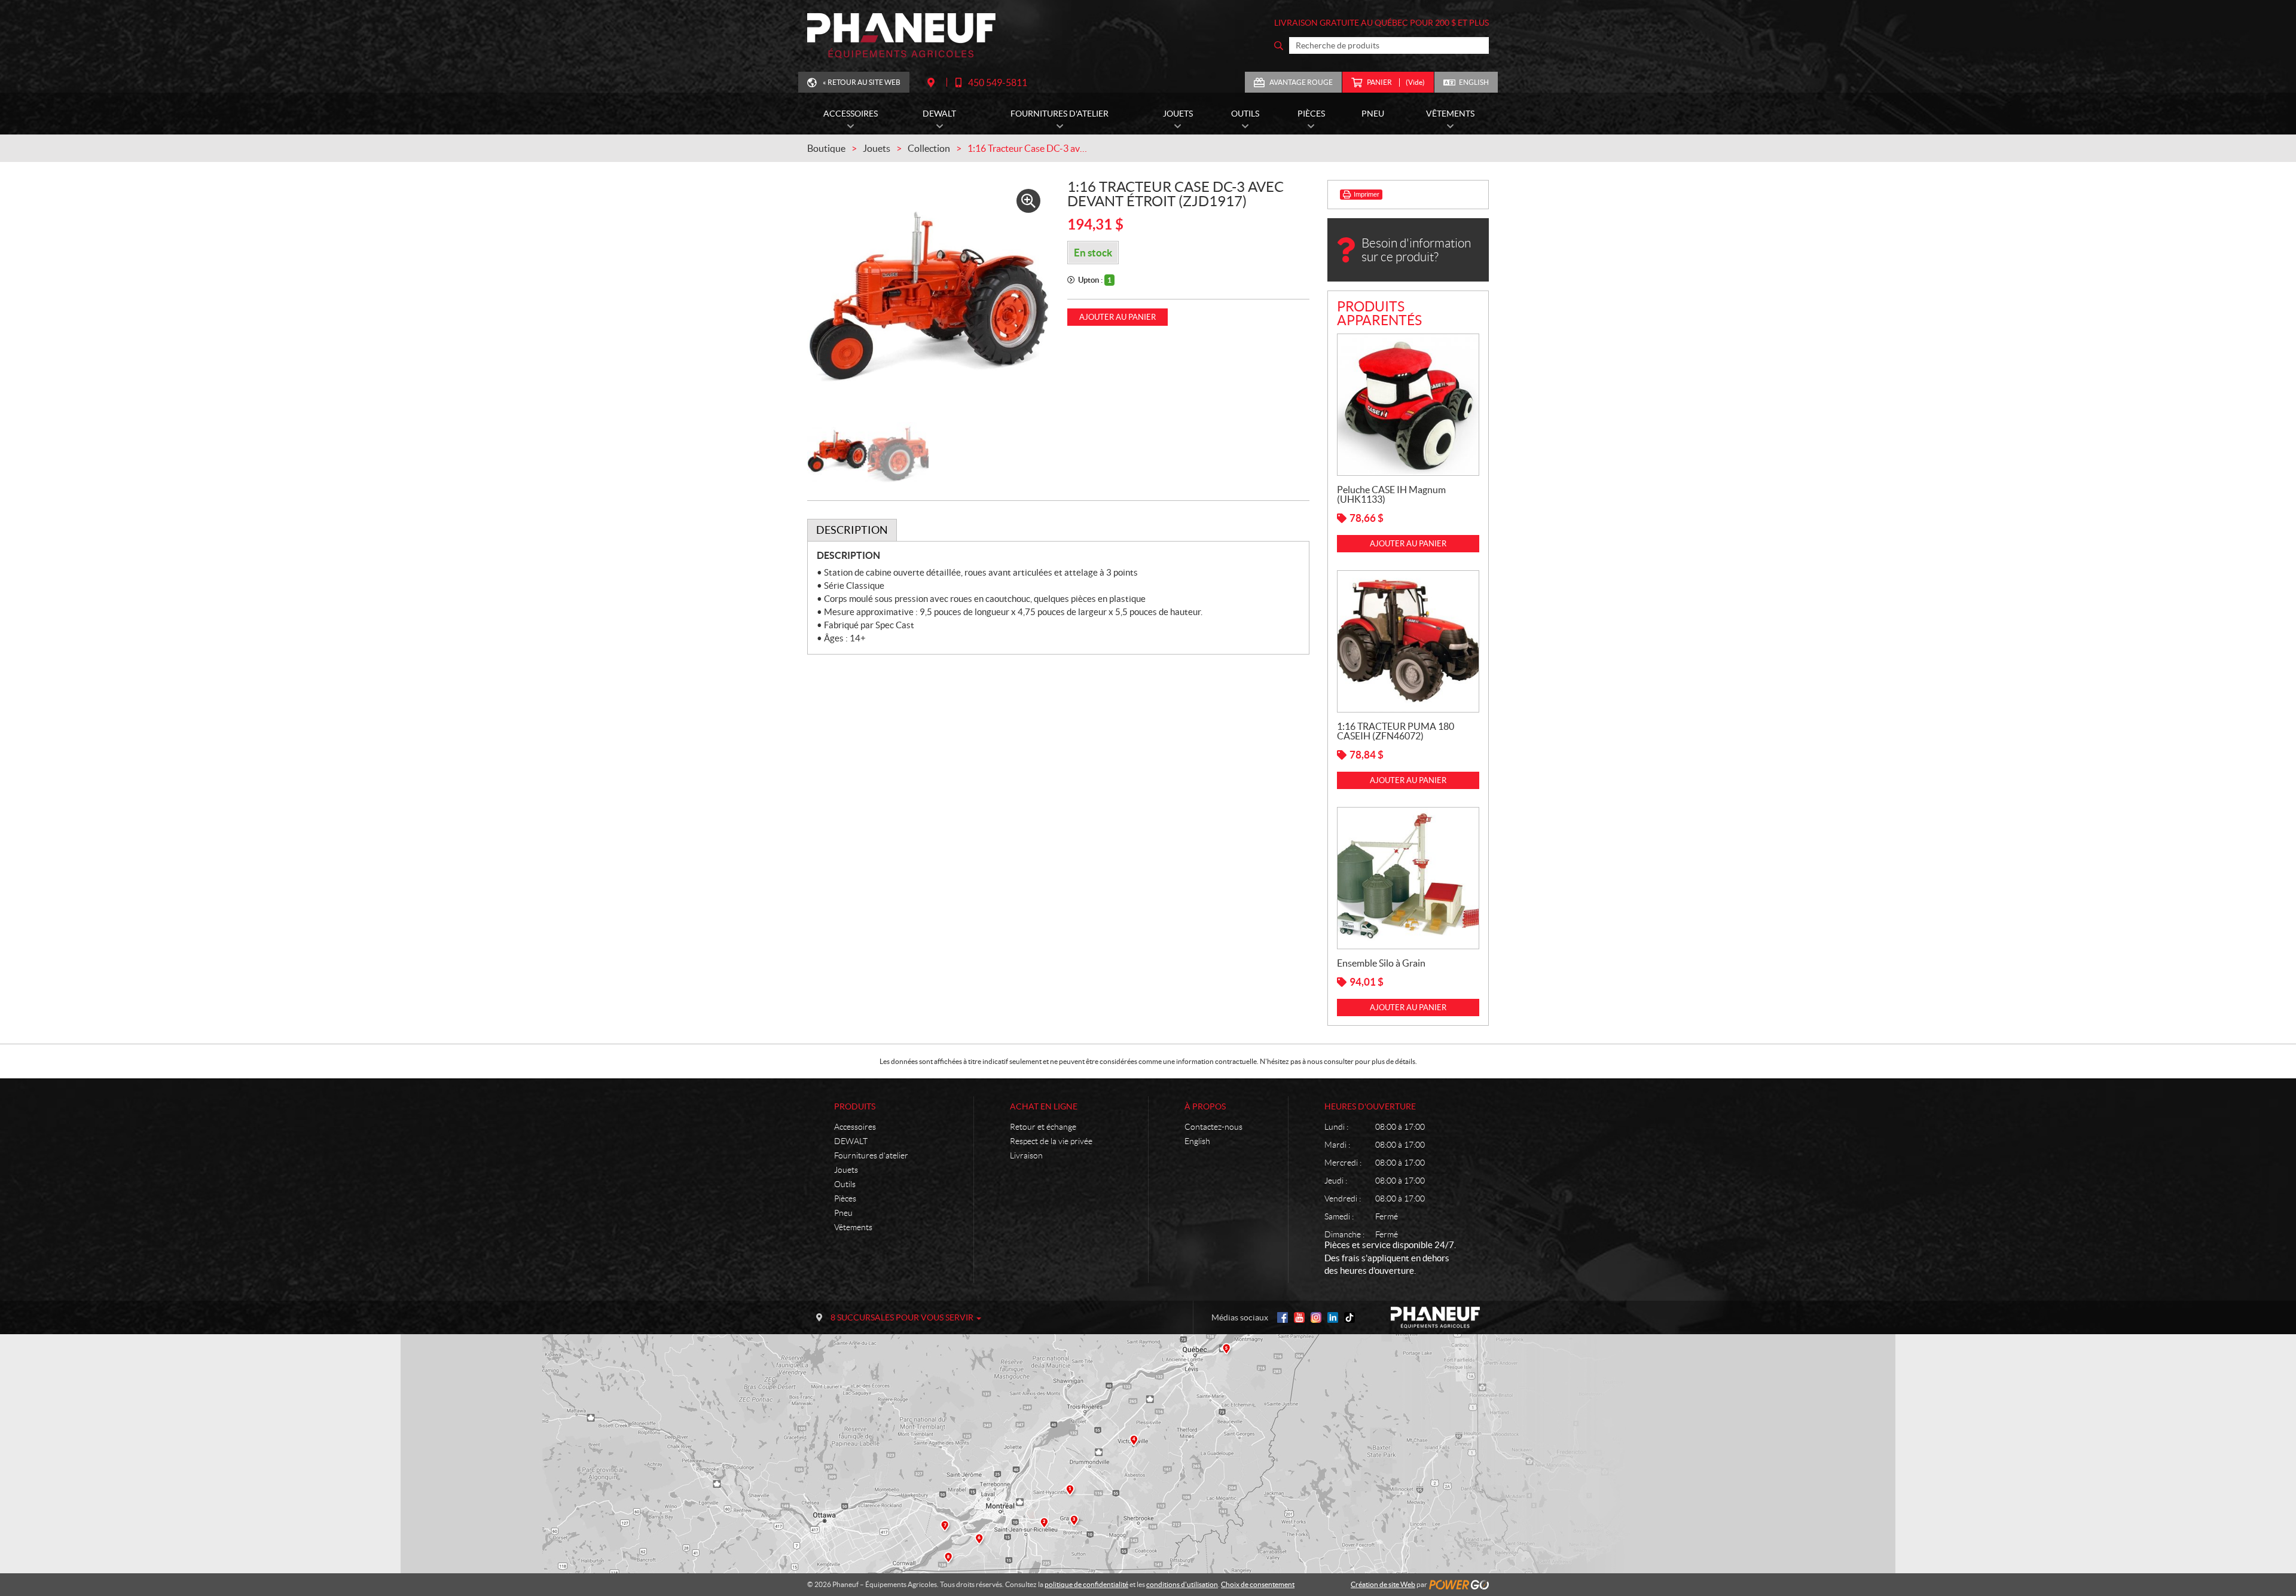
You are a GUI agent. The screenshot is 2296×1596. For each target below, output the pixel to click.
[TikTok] (1349, 1317)
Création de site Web (1383, 1584)
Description (852, 530)
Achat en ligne (1044, 1106)
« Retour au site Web (862, 82)
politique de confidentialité (1086, 1584)
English (1474, 82)
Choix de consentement (1258, 1584)
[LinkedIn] (1333, 1317)
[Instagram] (1316, 1317)
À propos (1205, 1106)
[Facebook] (1283, 1317)
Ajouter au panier (1118, 317)
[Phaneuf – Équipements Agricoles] (901, 36)
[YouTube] (1299, 1317)
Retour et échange (1043, 1127)
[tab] (852, 530)
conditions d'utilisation (1182, 1584)
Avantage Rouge (1301, 82)
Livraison (1026, 1155)
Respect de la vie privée (1051, 1141)
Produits (855, 1106)
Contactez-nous (1213, 1127)
